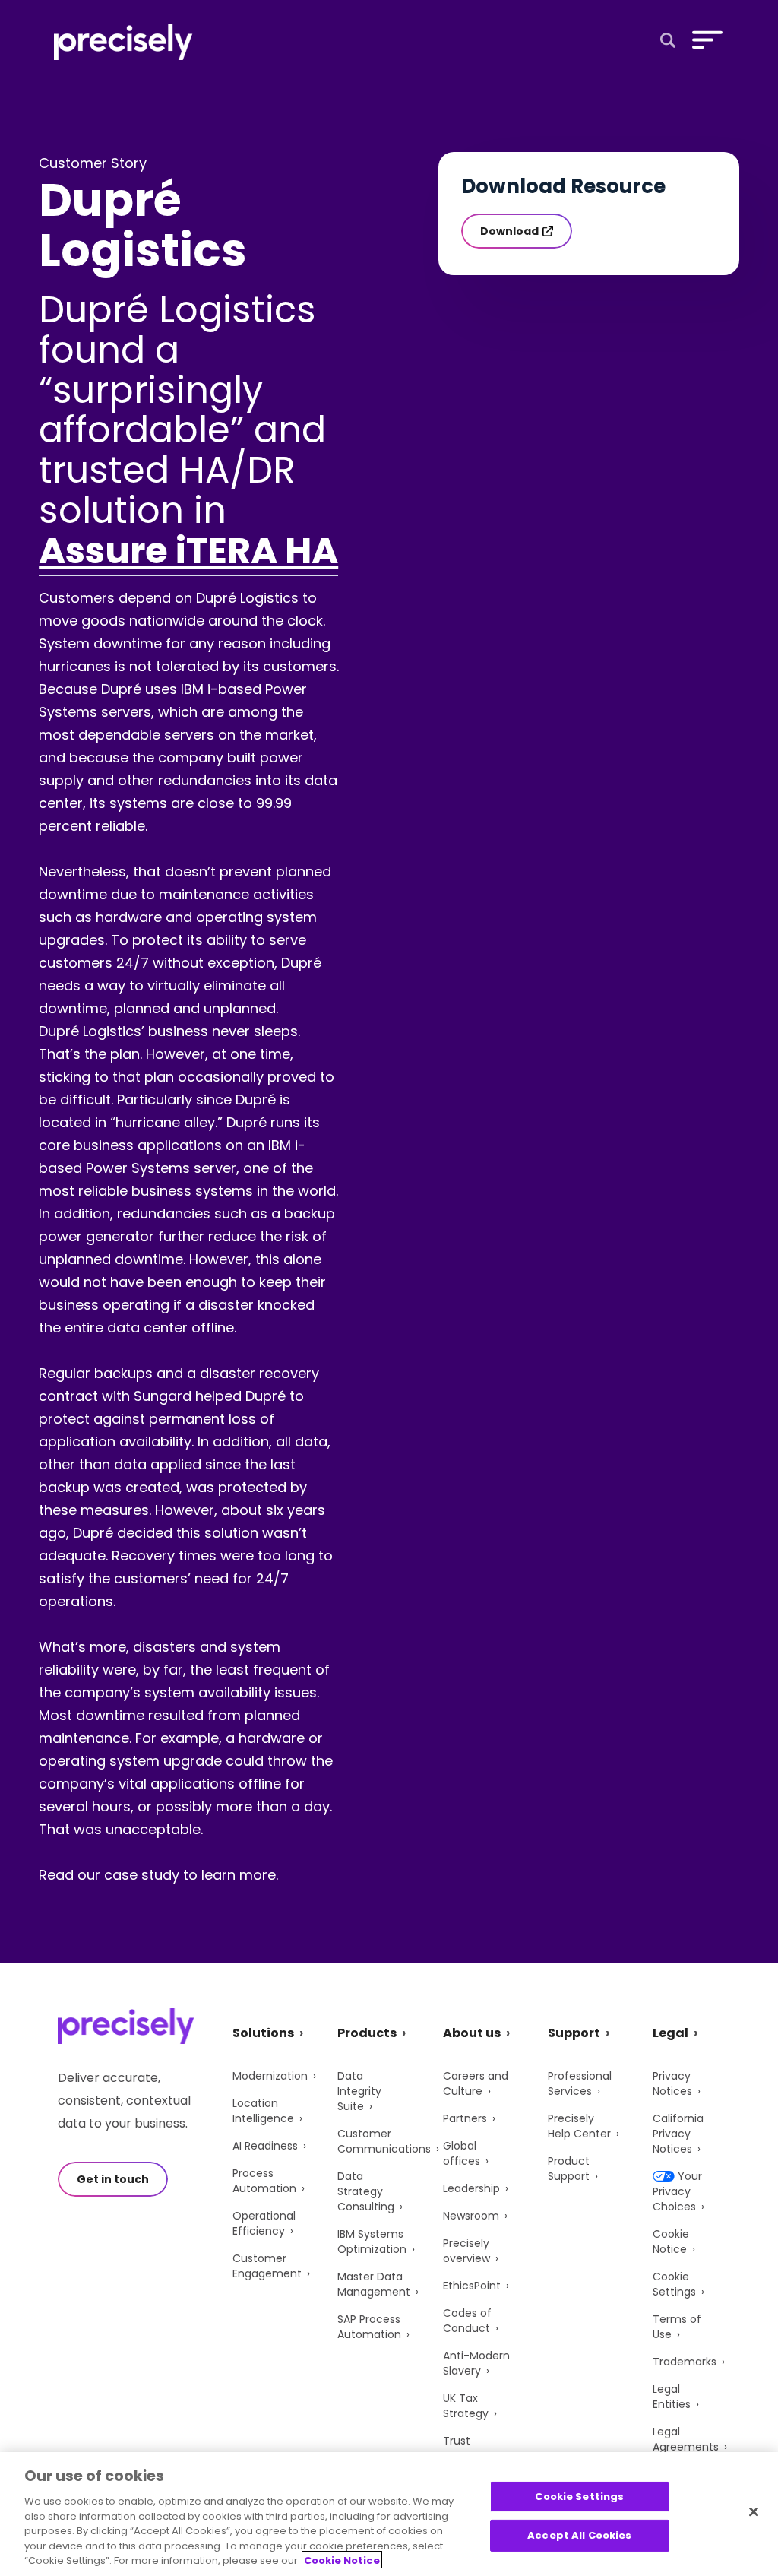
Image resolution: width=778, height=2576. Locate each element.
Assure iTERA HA (188, 551)
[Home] (123, 42)
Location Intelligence (263, 2111)
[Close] (754, 2511)
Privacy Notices (672, 2083)
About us (472, 2033)
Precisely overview (466, 2251)
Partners (465, 2118)
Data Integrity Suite (359, 2091)
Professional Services (580, 2083)
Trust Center (462, 2448)
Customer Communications (384, 2141)
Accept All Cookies (579, 2535)
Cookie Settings (674, 2284)
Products (367, 2033)
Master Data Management (374, 2284)
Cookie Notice (671, 2242)
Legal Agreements (686, 2439)
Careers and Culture (476, 2083)
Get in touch (113, 2179)
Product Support (569, 2169)
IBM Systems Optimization (372, 2242)
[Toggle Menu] (704, 40)
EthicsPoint (472, 2286)
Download (509, 231)
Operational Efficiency (264, 2223)
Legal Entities (672, 2397)
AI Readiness (265, 2146)
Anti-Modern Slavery (476, 2363)
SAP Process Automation (369, 2327)
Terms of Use (677, 2327)
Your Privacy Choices (677, 2191)
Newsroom (471, 2216)
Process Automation (264, 2181)
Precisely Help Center (579, 2126)
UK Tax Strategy (466, 2406)
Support (574, 2033)
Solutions (263, 2033)
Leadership (471, 2188)
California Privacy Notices (678, 2134)
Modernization (270, 2076)
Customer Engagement (267, 2266)
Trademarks (685, 2362)
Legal (670, 2033)
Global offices (462, 2153)
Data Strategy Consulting (366, 2191)
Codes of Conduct (467, 2321)
